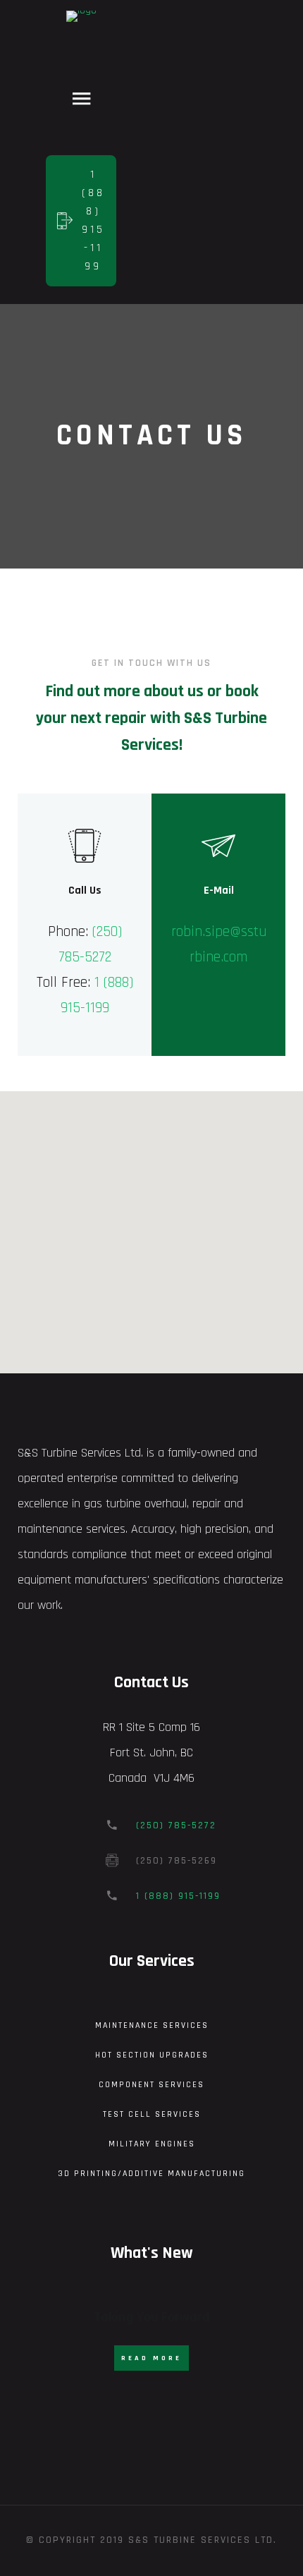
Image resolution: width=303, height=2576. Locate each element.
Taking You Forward (152, 2317)
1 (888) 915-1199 (178, 1896)
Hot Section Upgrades (152, 2055)
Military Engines (152, 2144)
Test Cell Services (152, 2114)
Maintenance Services (152, 2025)
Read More (151, 2358)
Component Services (151, 2085)
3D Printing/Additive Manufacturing (151, 2174)
